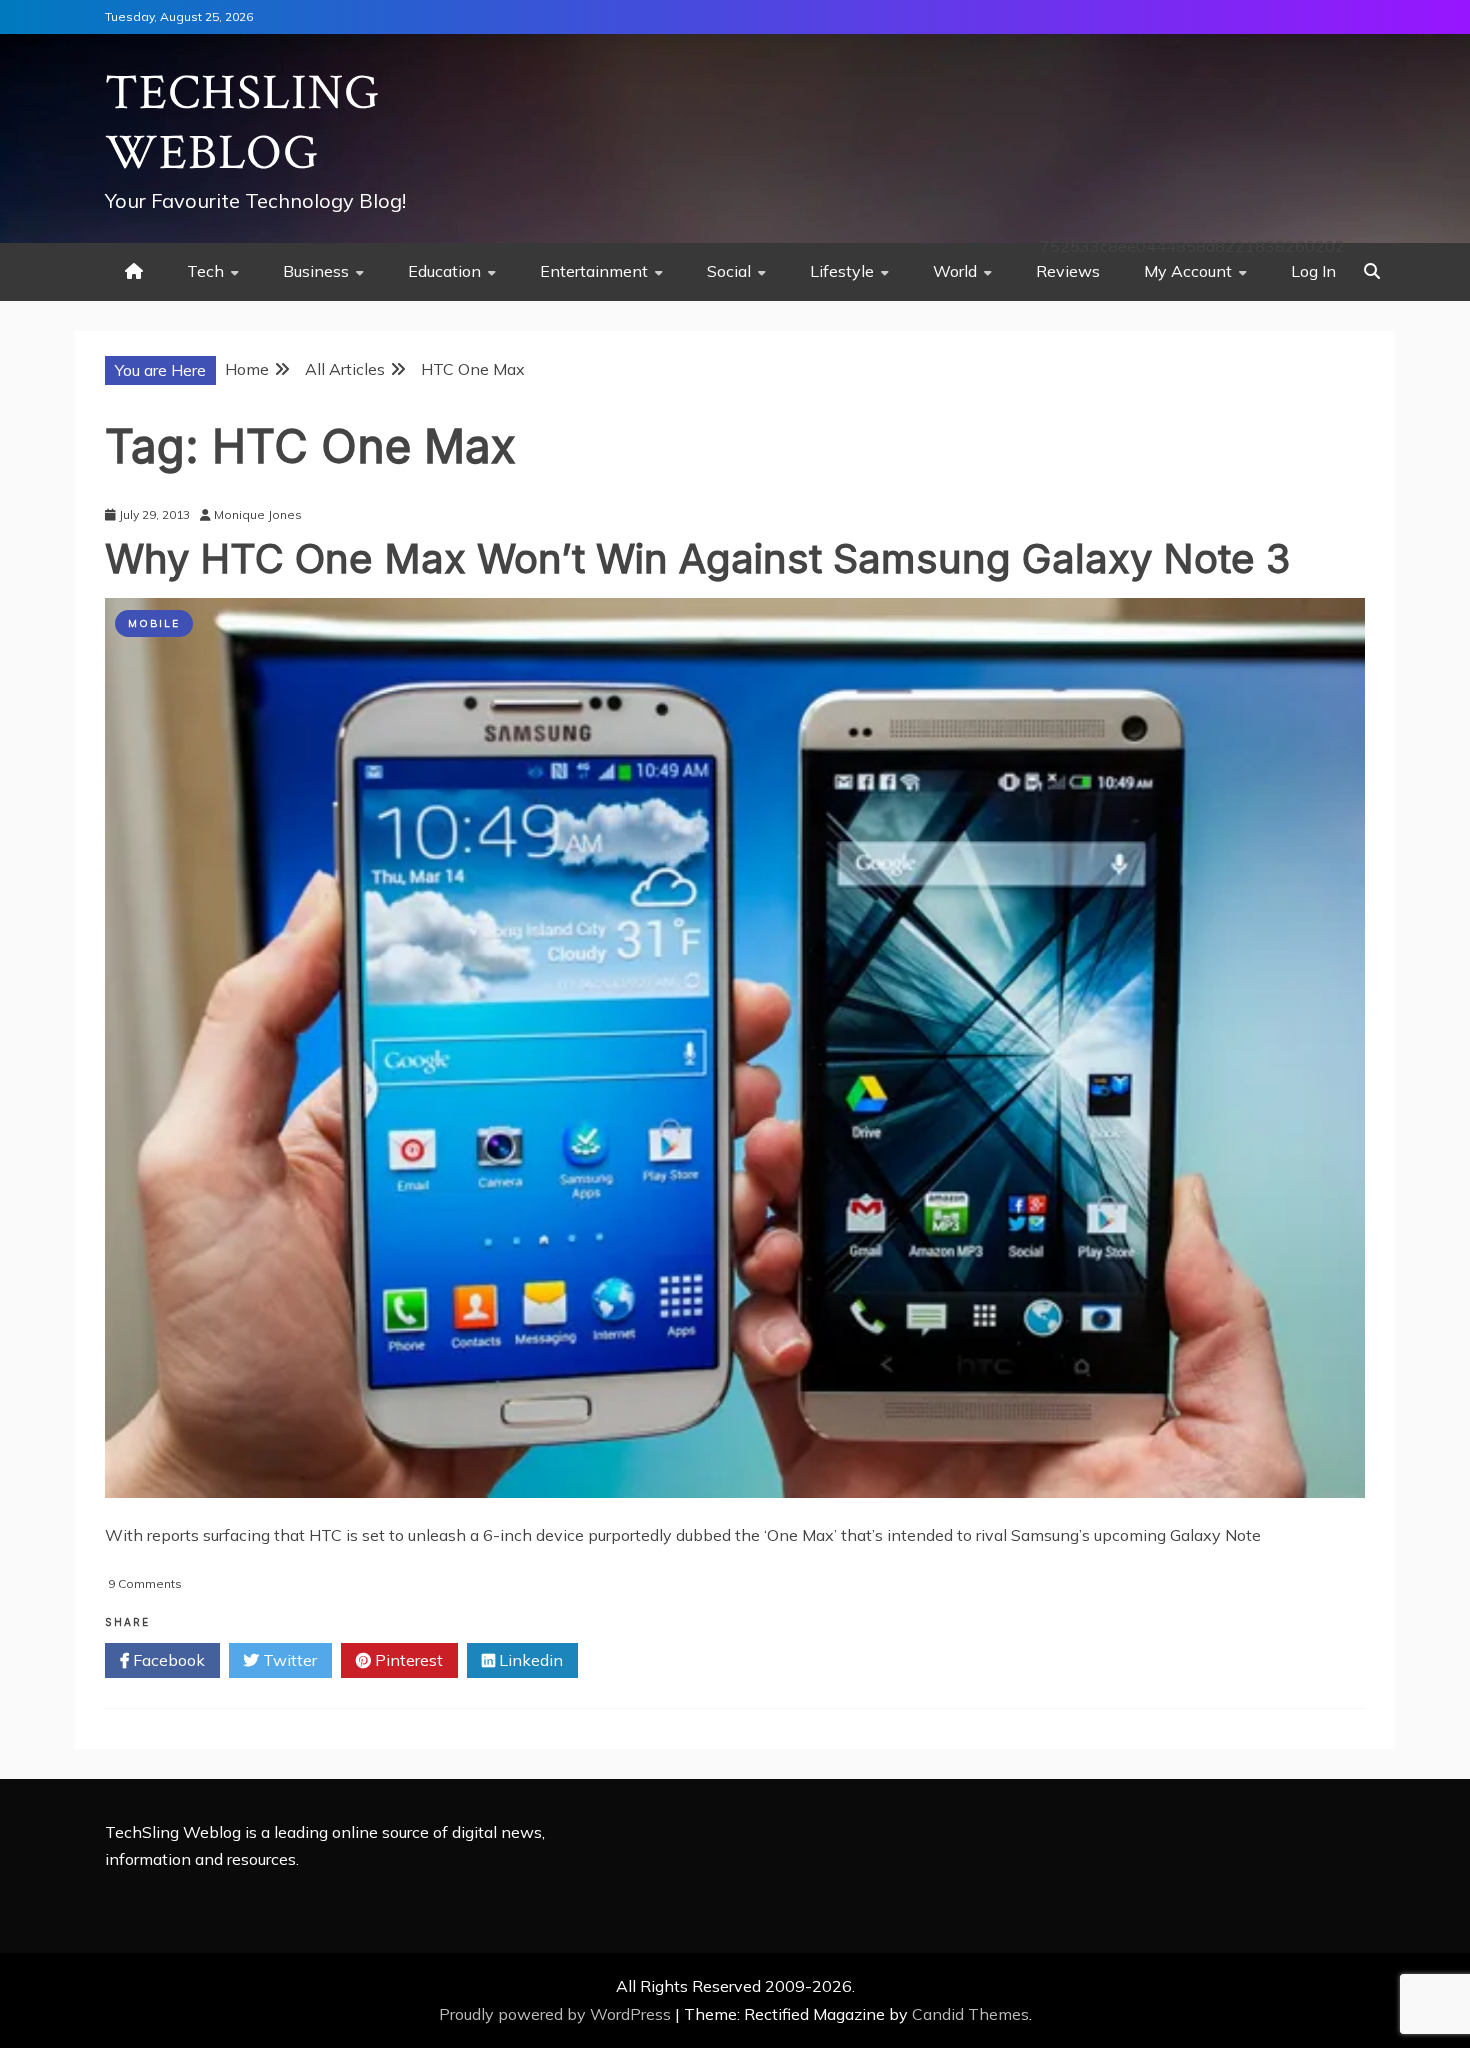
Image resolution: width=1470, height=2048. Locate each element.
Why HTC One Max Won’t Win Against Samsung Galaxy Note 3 (697, 558)
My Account (1188, 271)
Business (316, 271)
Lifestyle (842, 271)
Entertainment (594, 271)
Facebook (167, 1660)
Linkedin (529, 1660)
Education (444, 271)
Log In (1313, 271)
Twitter (288, 1660)
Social (729, 271)
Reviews (1068, 271)
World (955, 271)
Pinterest (407, 1660)
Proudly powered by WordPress (557, 2014)
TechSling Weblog (242, 123)
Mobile (154, 623)
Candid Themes (970, 2014)
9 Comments (145, 1583)
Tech (205, 271)
